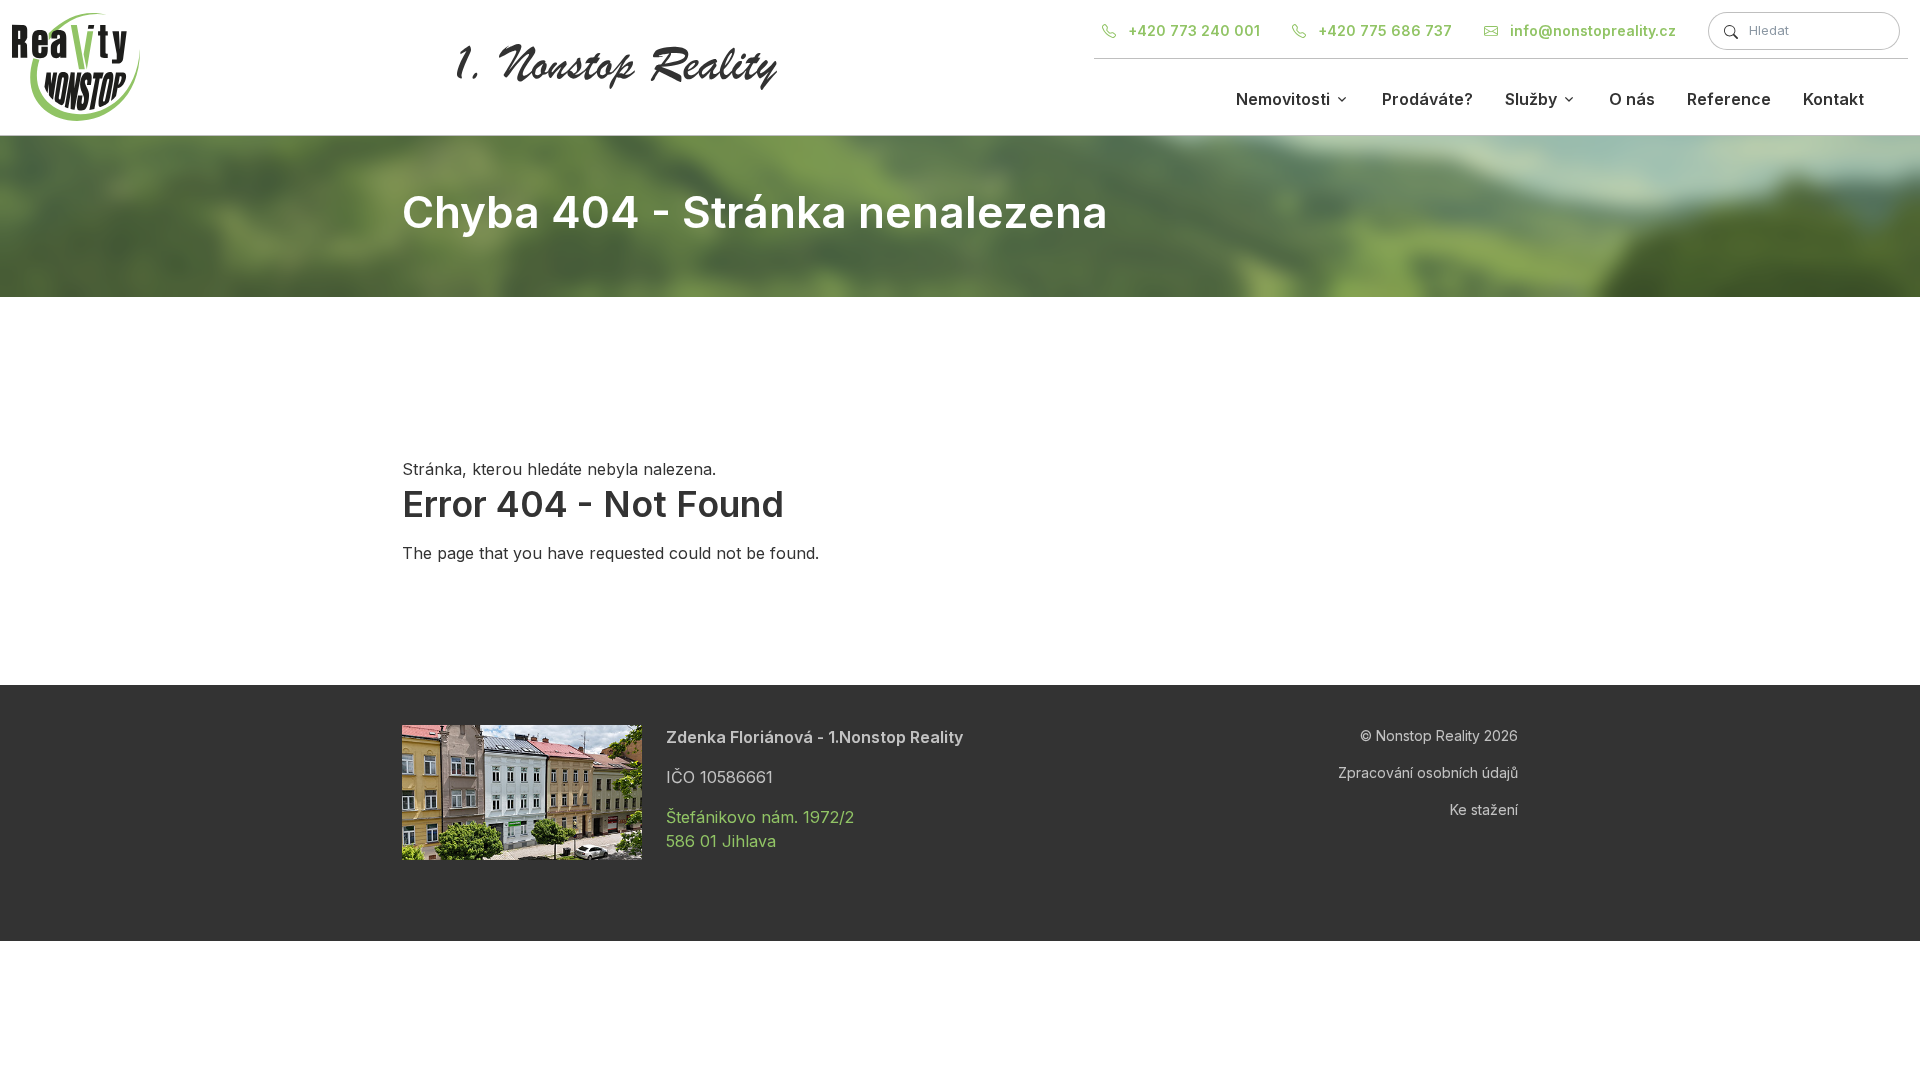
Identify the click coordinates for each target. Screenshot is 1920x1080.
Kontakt (1833, 99)
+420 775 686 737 (1383, 30)
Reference (1729, 99)
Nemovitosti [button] (1283, 99)
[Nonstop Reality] (76, 67)
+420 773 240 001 (1192, 30)
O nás (1632, 99)
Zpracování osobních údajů (1428, 772)
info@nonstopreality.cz (1591, 30)
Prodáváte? (1427, 99)
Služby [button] (1531, 99)
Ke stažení (1484, 809)
